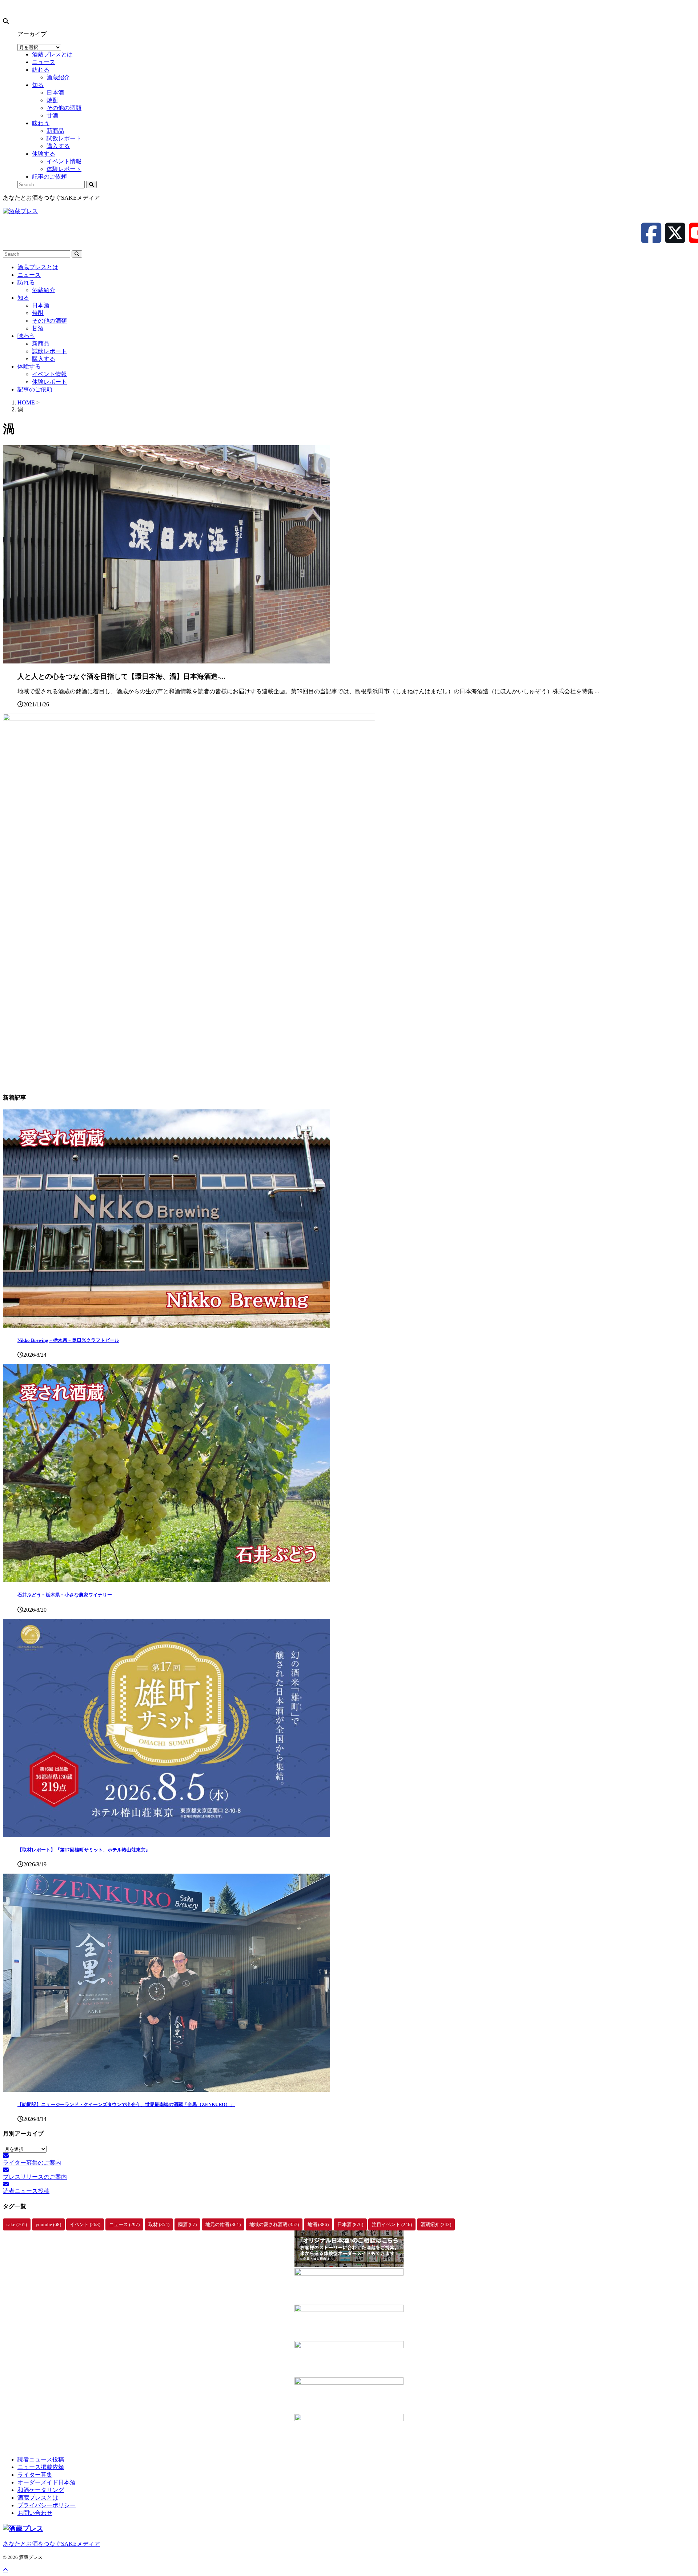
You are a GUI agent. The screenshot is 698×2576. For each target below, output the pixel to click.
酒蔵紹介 (44, 290)
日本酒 (41, 305)
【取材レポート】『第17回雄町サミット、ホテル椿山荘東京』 (84, 1850)
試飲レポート (49, 351)
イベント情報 (49, 374)
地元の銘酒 (223, 2224)
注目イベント (392, 2224)
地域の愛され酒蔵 (274, 2224)
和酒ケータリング (41, 2490)
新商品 (41, 344)
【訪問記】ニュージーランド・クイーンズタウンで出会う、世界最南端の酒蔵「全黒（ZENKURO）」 (126, 2104)
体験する (29, 366)
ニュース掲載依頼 (41, 2467)
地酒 (318, 2224)
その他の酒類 (49, 321)
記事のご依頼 (35, 389)
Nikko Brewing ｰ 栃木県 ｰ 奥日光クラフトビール (68, 1340)
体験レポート (49, 382)
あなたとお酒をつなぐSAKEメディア (51, 2544)
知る (23, 298)
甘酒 (38, 328)
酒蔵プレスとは (38, 267)
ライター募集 (35, 2475)
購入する (44, 359)
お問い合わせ (35, 2513)
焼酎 (38, 313)
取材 (159, 2224)
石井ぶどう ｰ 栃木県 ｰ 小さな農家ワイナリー (65, 1595)
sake (17, 2224)
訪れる (26, 282)
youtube (48, 2224)
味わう (26, 336)
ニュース (29, 275)
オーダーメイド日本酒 (47, 2482)
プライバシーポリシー (47, 2505)
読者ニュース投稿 (41, 2459)
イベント (85, 2224)
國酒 (187, 2224)
